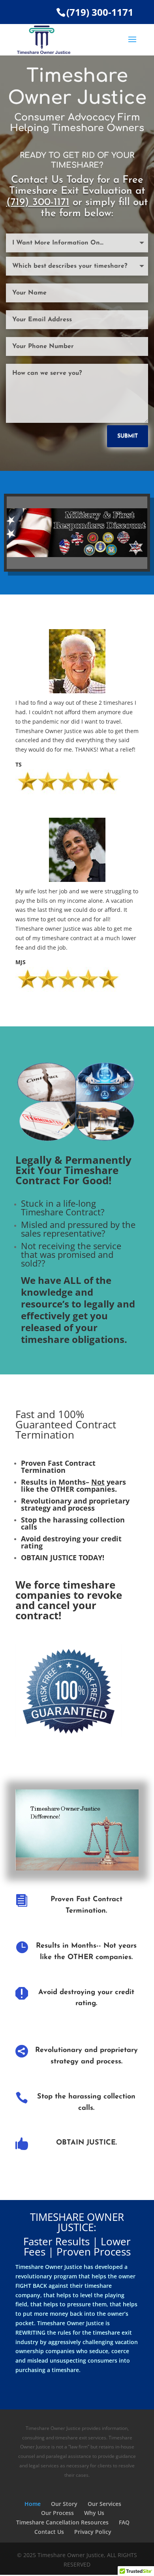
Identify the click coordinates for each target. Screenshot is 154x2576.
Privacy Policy (93, 2532)
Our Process (57, 2513)
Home (33, 2504)
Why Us (94, 2513)
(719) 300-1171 (100, 12)
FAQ (124, 2522)
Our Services (104, 2504)
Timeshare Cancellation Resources (62, 2522)
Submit (128, 436)
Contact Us (49, 2532)
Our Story (64, 2504)
